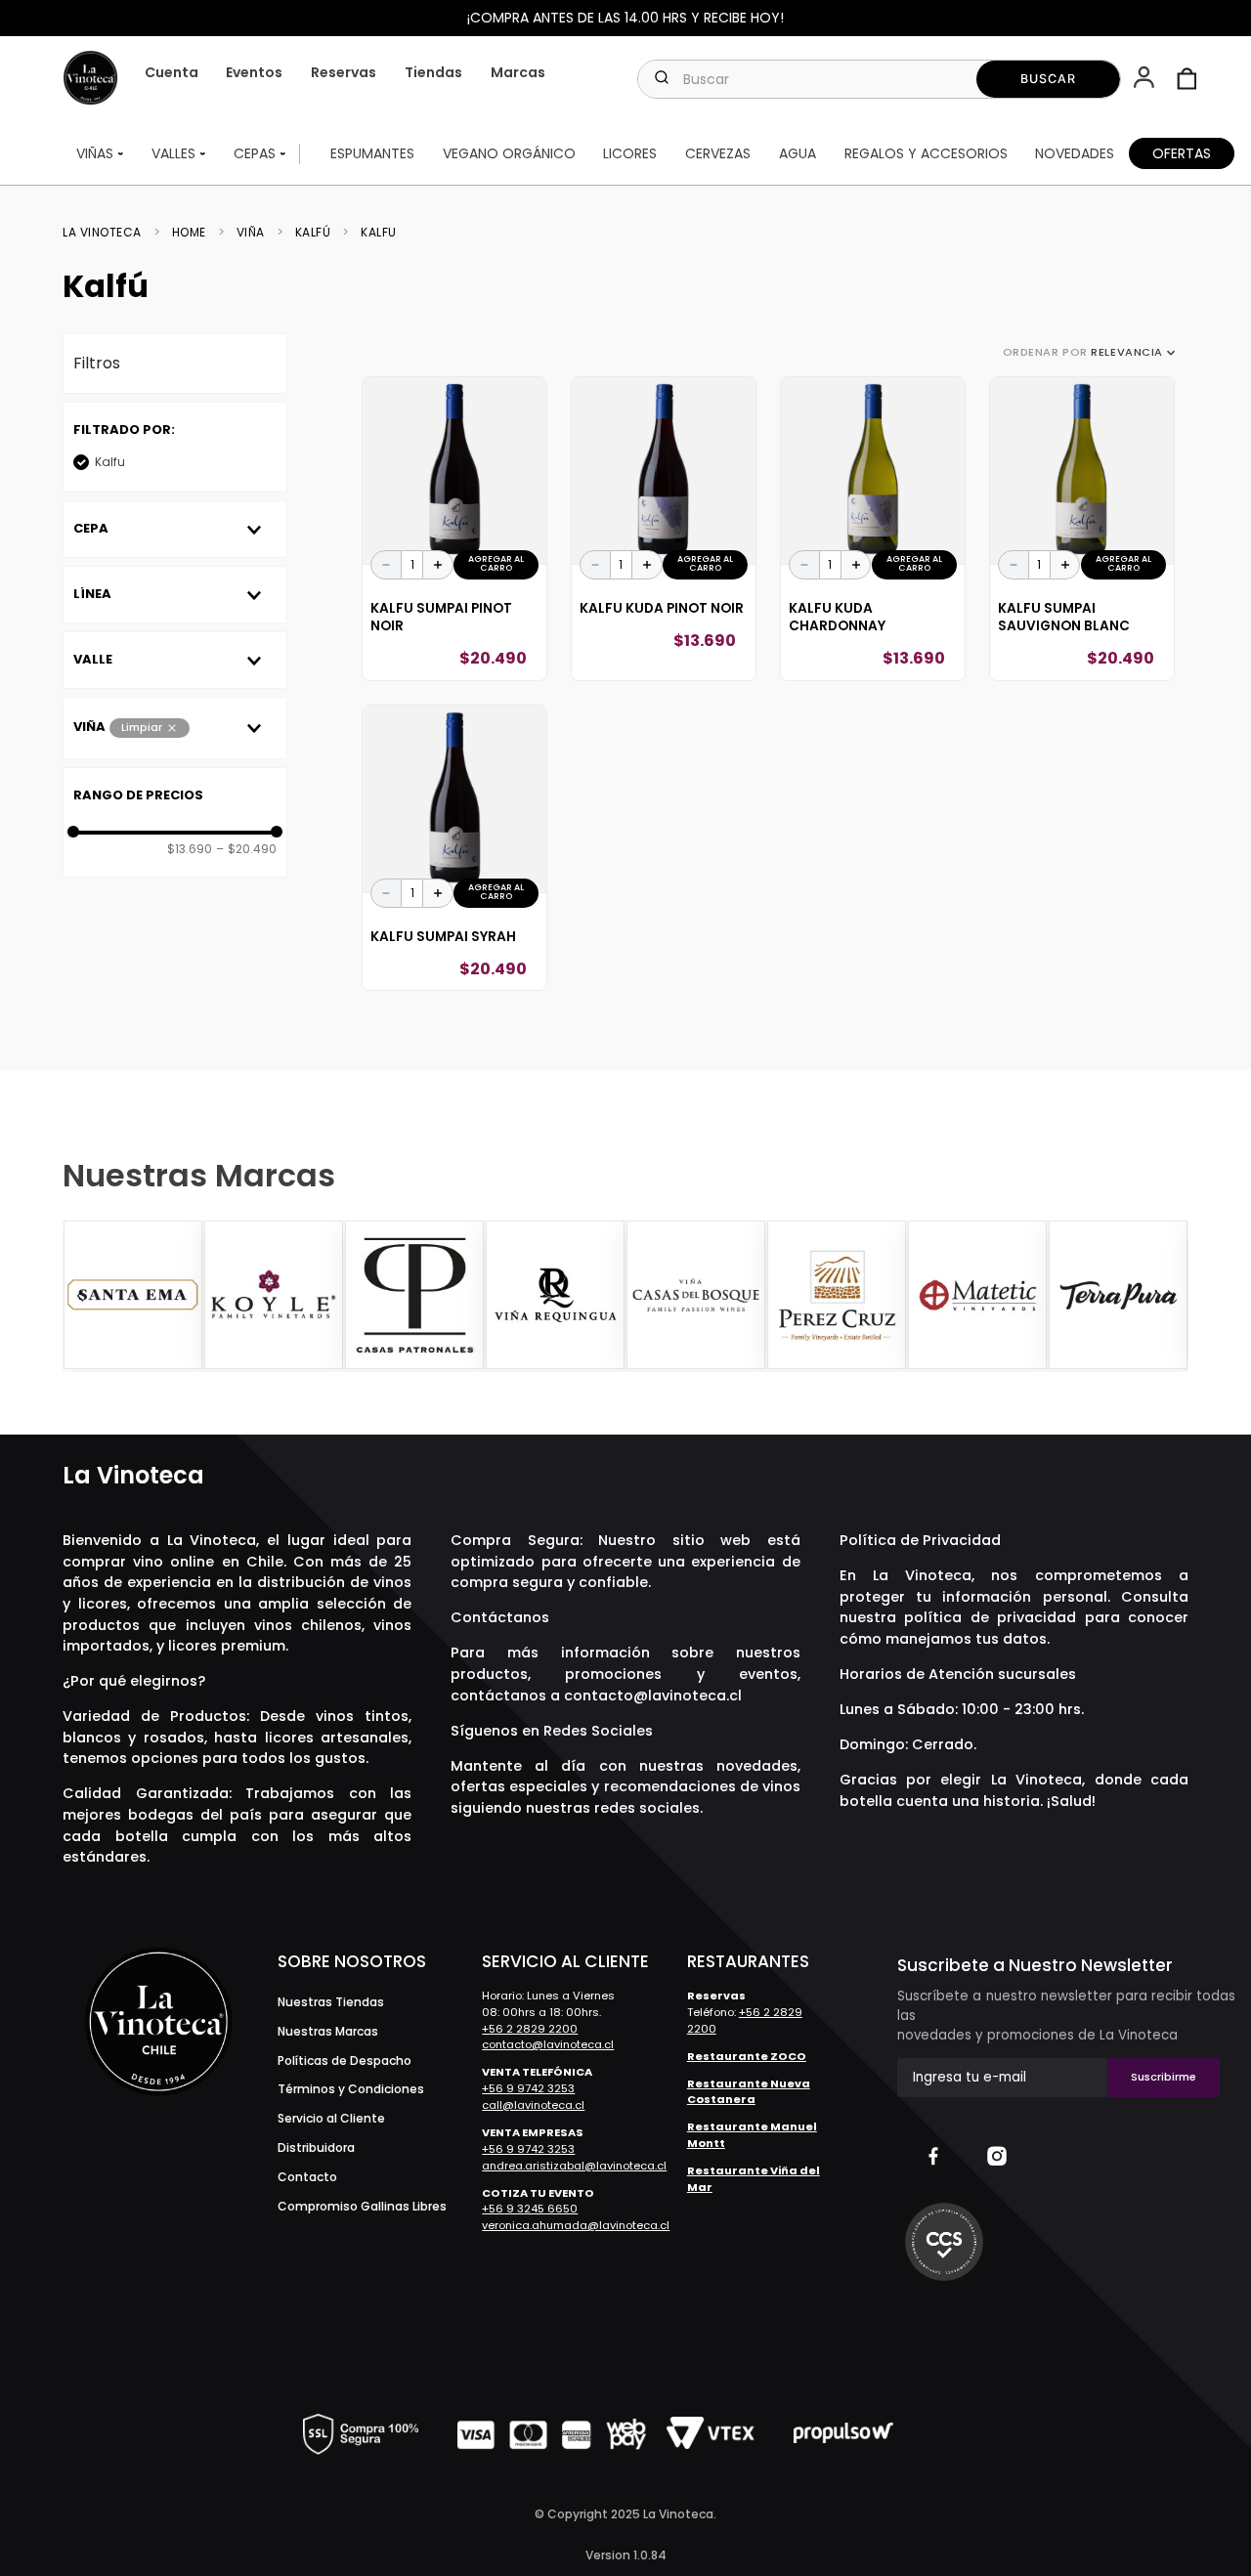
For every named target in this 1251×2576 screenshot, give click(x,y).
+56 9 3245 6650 (530, 2209)
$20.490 (246, 849)
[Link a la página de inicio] (108, 233)
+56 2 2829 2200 (530, 2029)
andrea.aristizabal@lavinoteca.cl (574, 2166)
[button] (1146, 79)
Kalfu (379, 233)
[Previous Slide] (80, 1296)
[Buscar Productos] (1048, 79)
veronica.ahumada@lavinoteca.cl (576, 2225)
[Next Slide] (1171, 1296)
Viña (251, 233)
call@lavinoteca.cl (533, 2105)
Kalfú (313, 233)
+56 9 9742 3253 (528, 2088)
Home (189, 233)
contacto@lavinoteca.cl (653, 1696)
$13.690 (190, 849)
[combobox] (879, 79)
